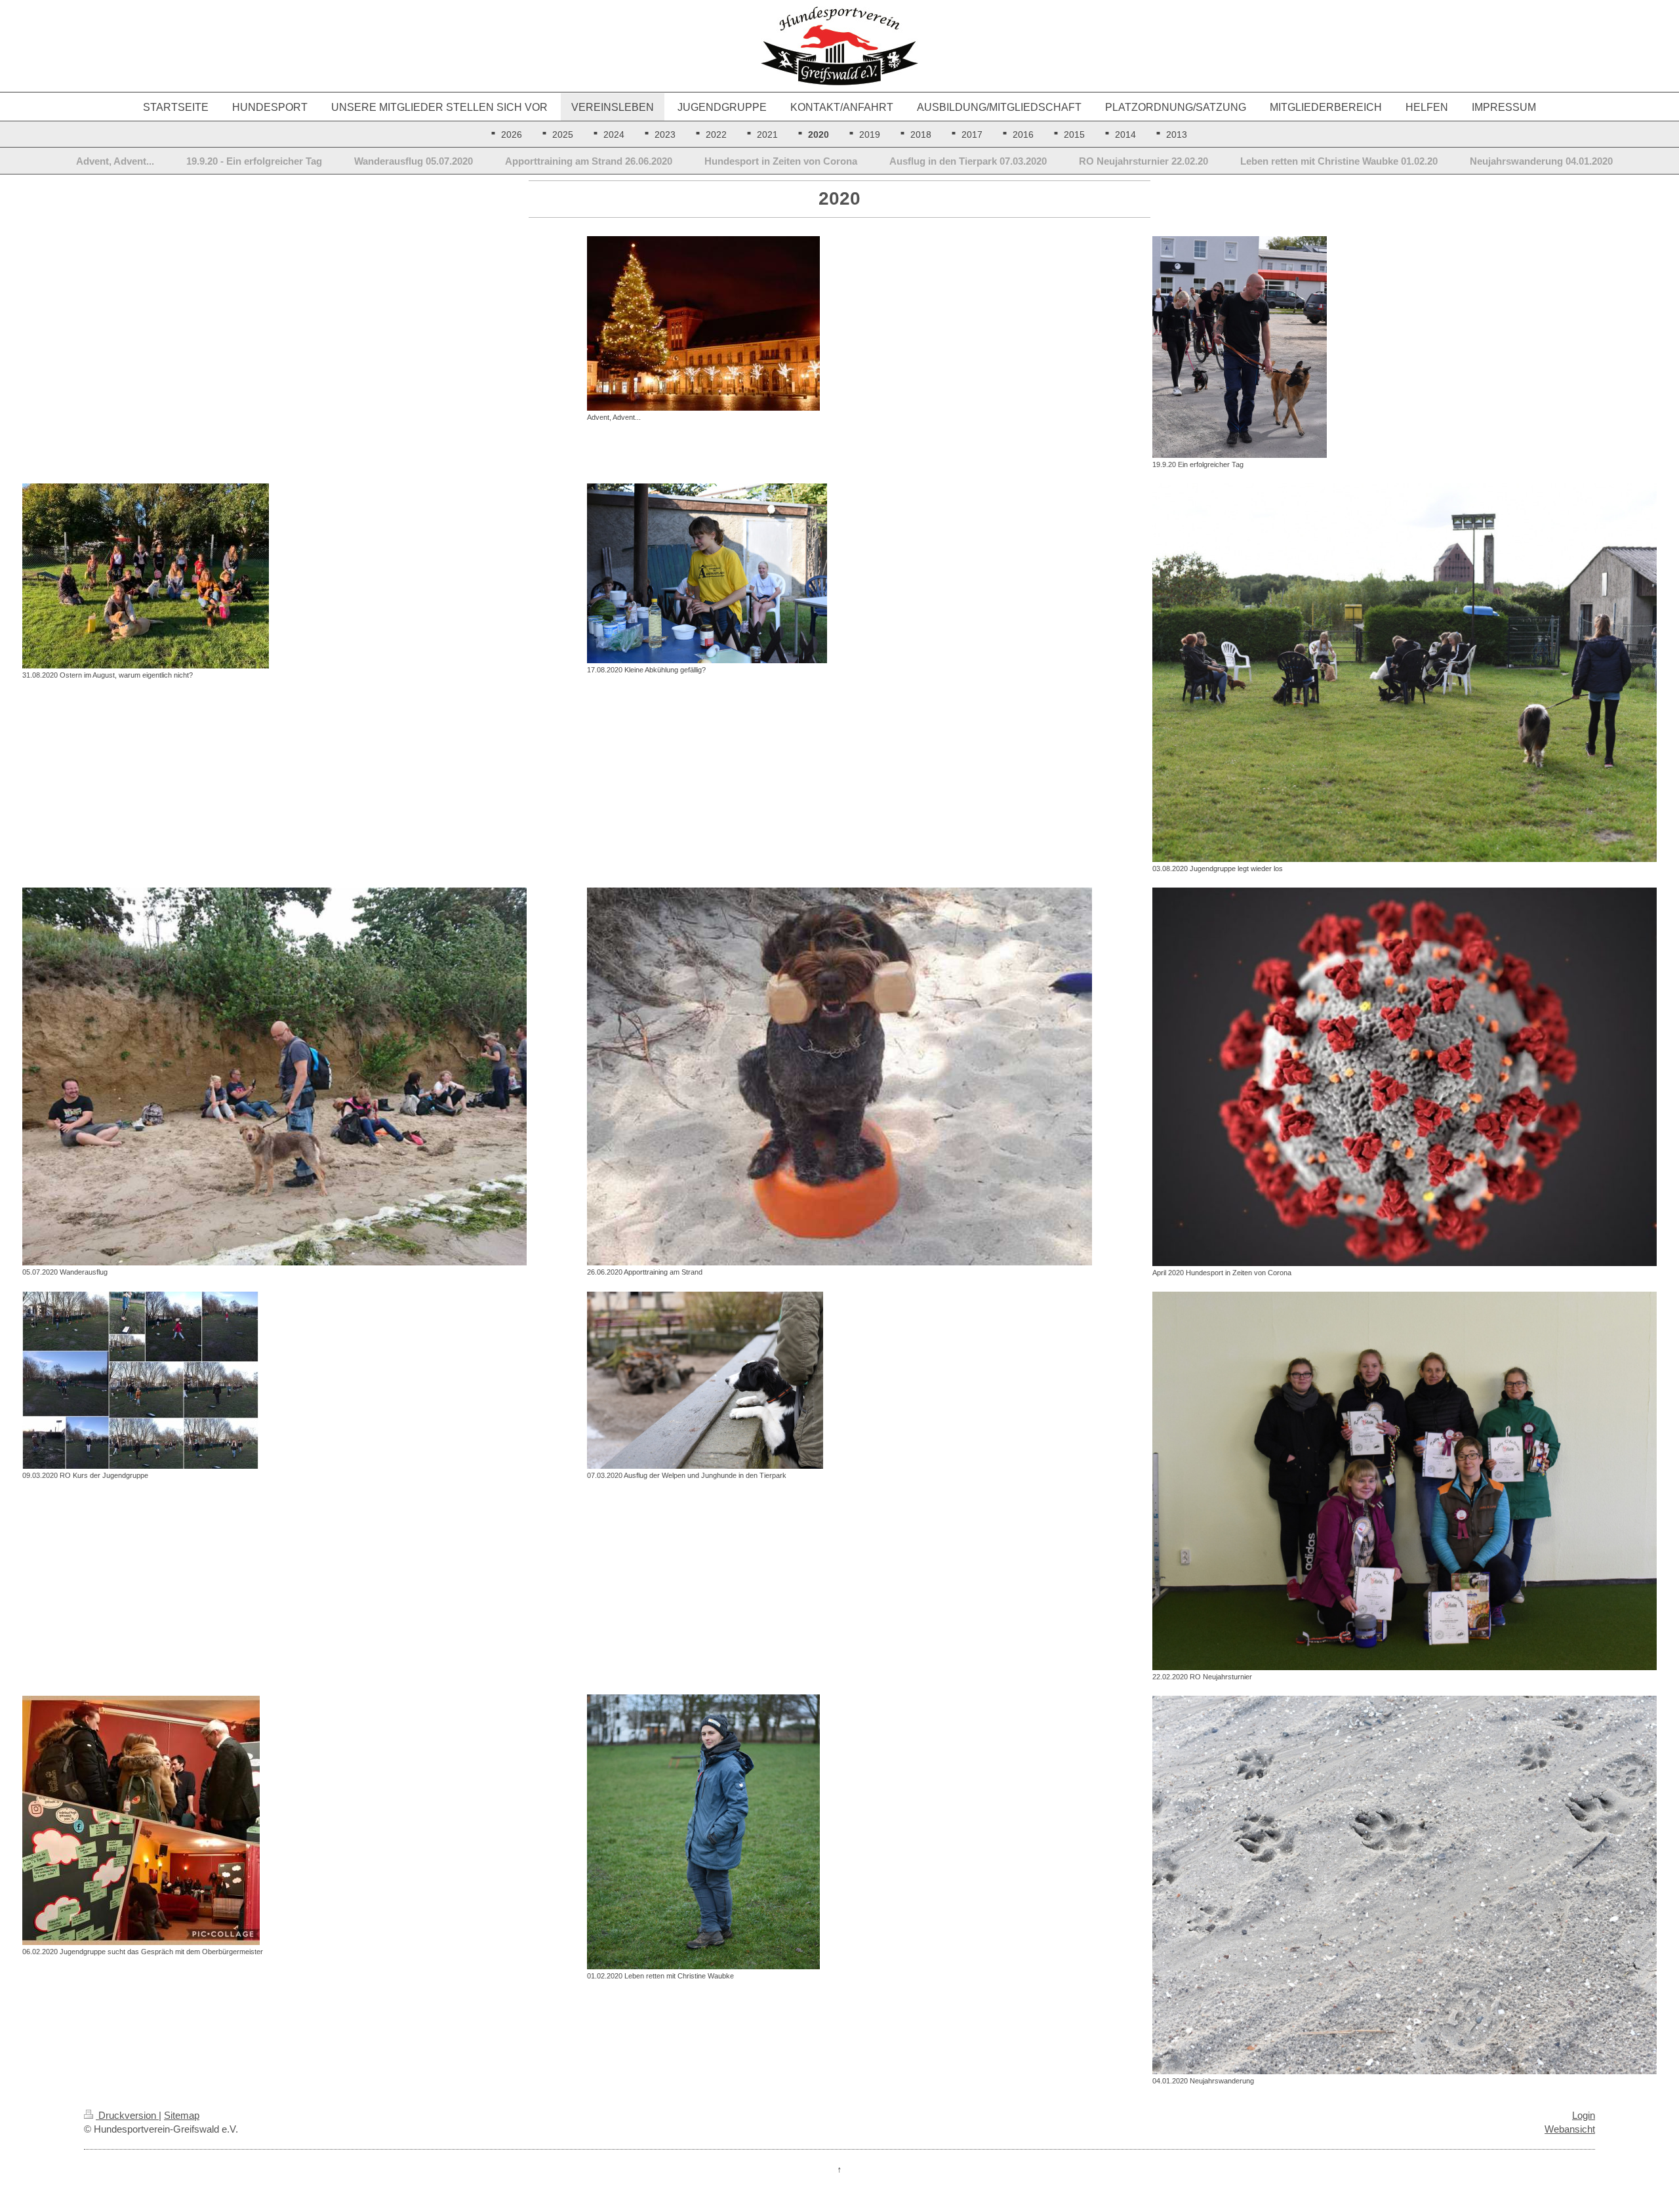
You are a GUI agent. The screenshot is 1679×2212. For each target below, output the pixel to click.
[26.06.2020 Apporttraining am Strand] (839, 1076)
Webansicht (1570, 2129)
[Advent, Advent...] (839, 323)
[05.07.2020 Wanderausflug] (274, 1076)
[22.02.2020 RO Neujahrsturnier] (1405, 1481)
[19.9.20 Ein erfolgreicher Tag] (1405, 347)
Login (1584, 2115)
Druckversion (127, 2115)
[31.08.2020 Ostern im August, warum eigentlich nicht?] (274, 576)
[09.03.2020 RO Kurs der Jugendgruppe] (274, 1380)
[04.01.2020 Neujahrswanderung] (1405, 1885)
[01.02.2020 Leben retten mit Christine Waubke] (839, 1832)
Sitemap (182, 2115)
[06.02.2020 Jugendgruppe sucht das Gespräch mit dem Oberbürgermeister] (274, 1820)
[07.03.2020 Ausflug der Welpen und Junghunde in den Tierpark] (839, 1380)
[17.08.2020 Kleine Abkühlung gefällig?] (839, 573)
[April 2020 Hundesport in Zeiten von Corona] (1405, 1077)
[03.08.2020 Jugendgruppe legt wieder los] (1405, 673)
